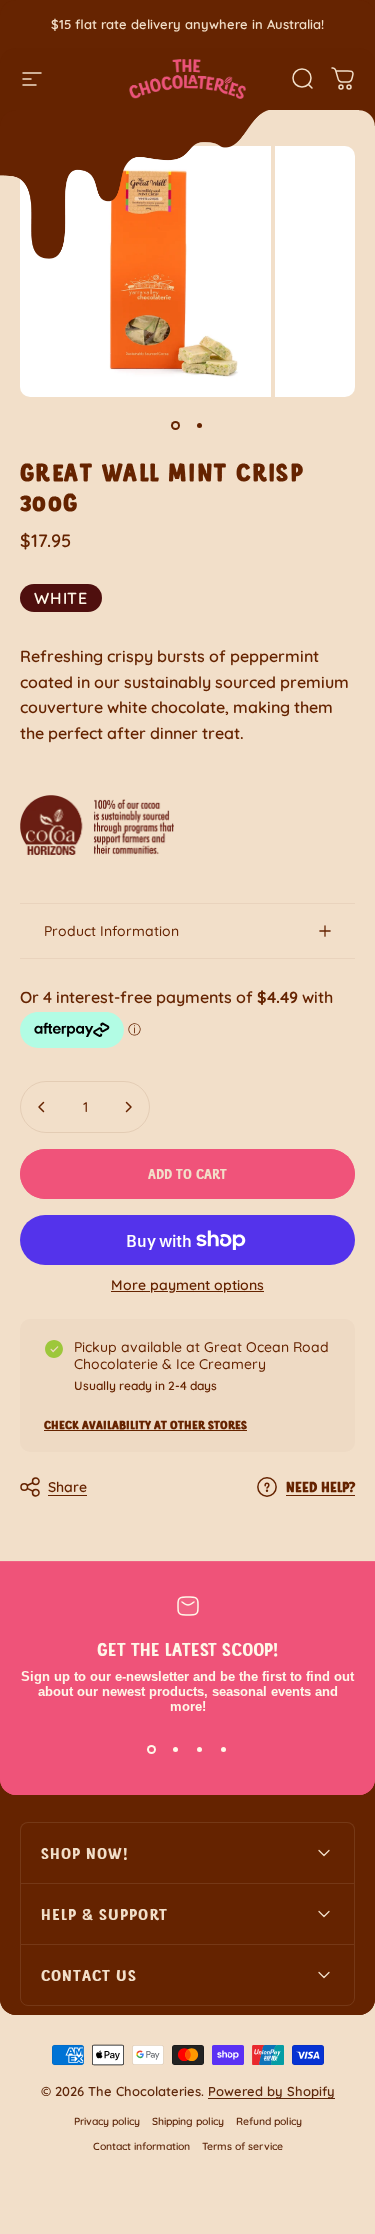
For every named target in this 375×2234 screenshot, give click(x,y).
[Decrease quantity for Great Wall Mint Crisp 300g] (42, 1107)
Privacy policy (107, 2121)
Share (67, 1487)
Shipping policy (188, 2121)
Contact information (141, 2146)
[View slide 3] (200, 1750)
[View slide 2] (176, 1750)
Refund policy (269, 2121)
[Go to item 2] (200, 425)
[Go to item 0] (176, 425)
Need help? (320, 1486)
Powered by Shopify (271, 2091)
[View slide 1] (152, 1750)
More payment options (187, 1285)
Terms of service (242, 2146)
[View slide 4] (224, 1750)
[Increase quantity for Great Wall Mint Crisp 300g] (128, 1107)
